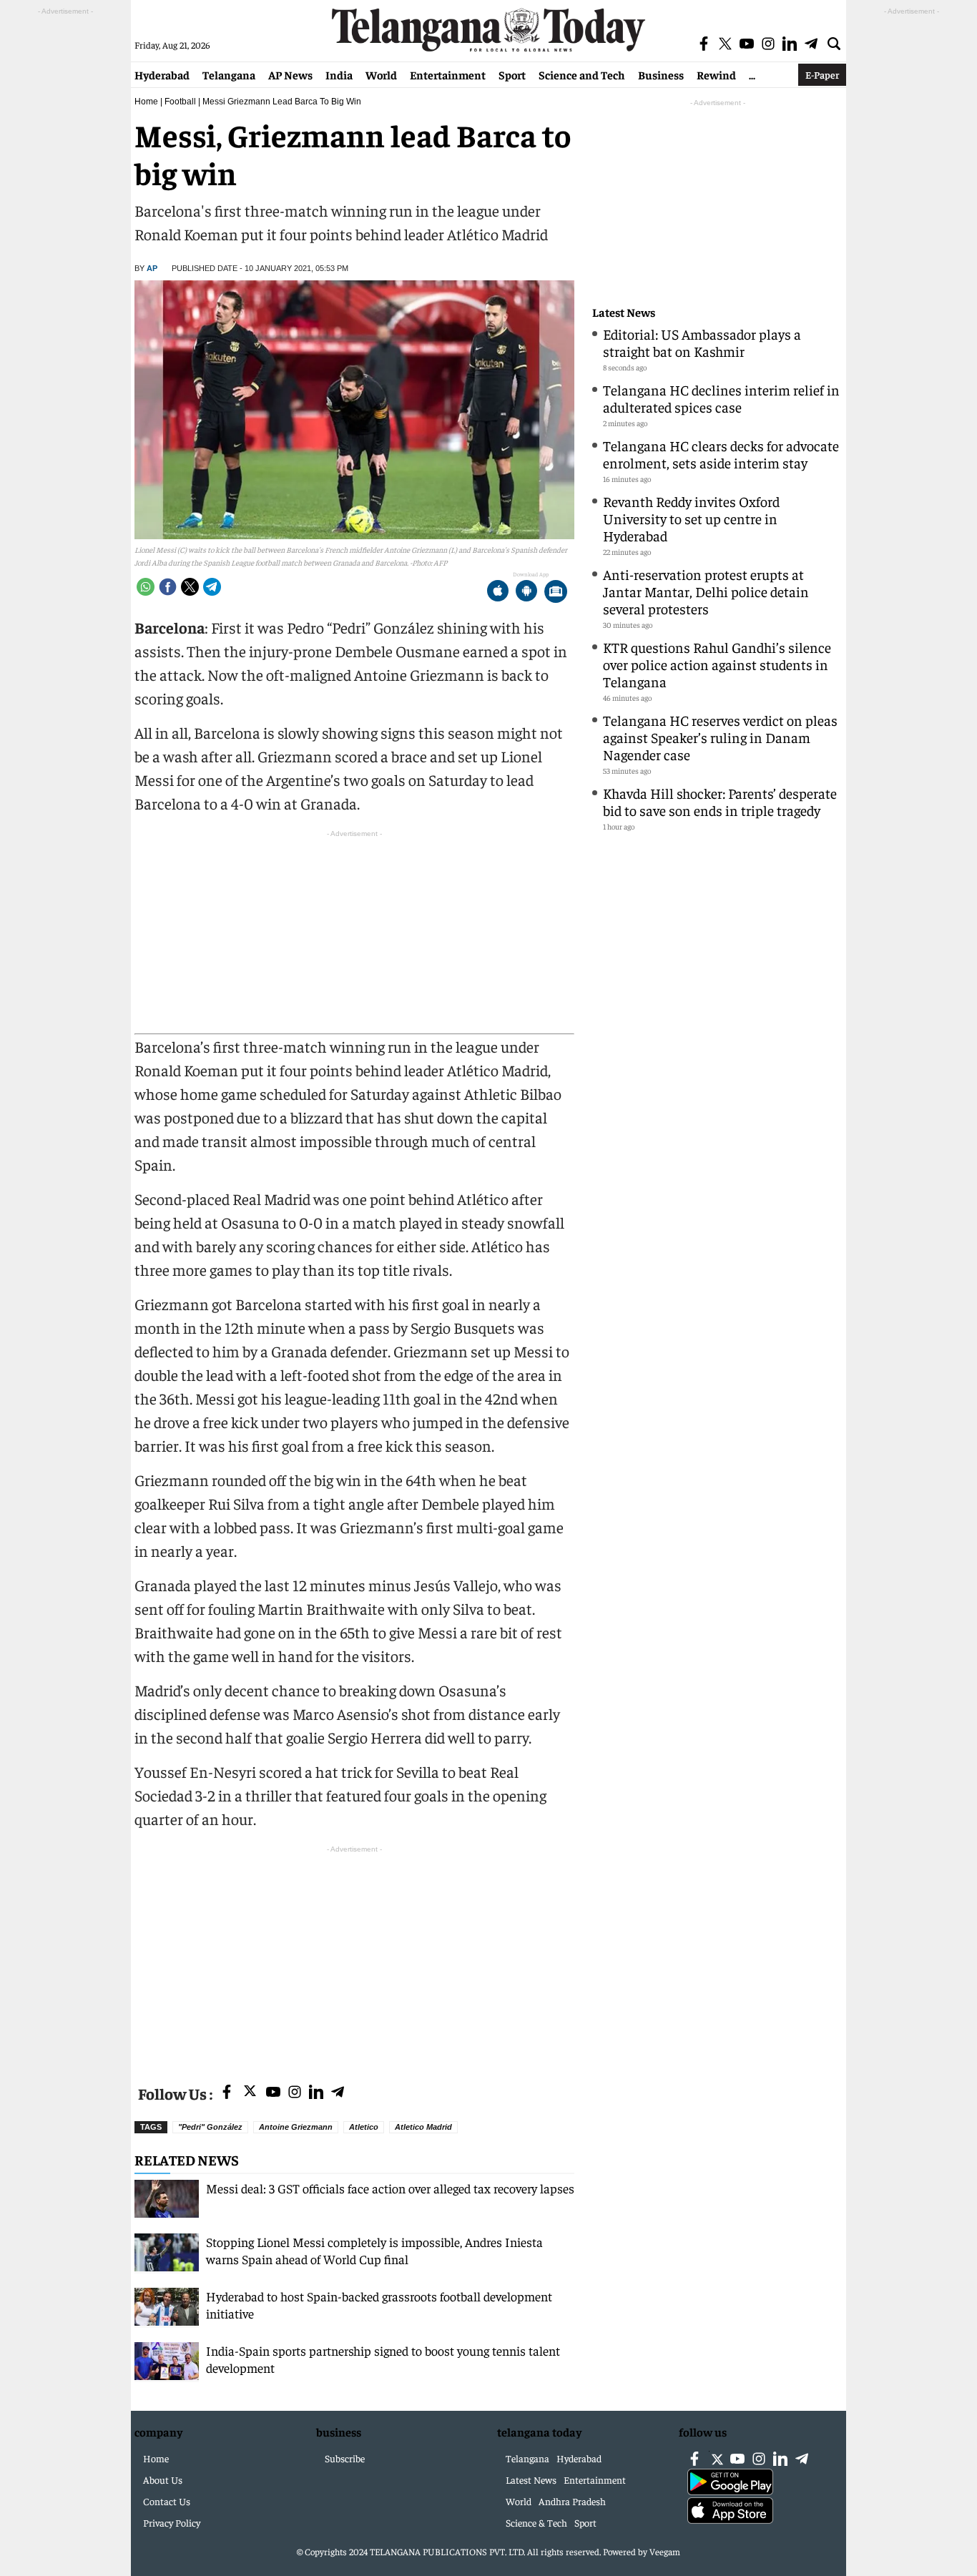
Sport (512, 74)
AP (152, 268)
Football (180, 102)
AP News (290, 74)
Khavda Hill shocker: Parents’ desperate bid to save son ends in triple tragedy (720, 801)
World (381, 74)
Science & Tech (536, 2522)
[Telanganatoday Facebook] (227, 2093)
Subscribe (345, 2458)
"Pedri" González (210, 2127)
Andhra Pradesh (572, 2501)
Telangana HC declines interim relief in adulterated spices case (721, 398)
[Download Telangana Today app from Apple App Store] (498, 593)
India (339, 74)
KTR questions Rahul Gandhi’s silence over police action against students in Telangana (717, 664)
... (752, 74)
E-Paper (822, 74)
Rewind (716, 74)
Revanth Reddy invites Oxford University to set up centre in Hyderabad (691, 518)
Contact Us (167, 2501)
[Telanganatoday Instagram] (295, 2093)
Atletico (364, 2127)
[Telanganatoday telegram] (338, 2093)
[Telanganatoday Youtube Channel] (273, 2093)
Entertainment (448, 74)
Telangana (229, 74)
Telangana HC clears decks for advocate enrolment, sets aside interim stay (721, 454)
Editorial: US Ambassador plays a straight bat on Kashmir (702, 342)
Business (661, 74)
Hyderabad (162, 74)
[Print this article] (556, 593)
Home (146, 102)
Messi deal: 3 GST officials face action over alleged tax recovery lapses (390, 2188)
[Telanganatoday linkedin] (316, 2093)
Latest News (624, 312)
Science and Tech (582, 74)
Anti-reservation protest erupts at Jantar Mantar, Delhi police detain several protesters (706, 591)
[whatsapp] (146, 587)
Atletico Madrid (423, 2127)
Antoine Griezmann (296, 2127)
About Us (163, 2479)
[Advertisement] (354, 1957)
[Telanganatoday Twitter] (250, 2094)
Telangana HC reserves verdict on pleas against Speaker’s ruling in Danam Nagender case (720, 737)
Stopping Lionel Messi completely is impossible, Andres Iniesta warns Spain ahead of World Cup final (374, 2250)
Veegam (665, 2551)
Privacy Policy (172, 2522)
